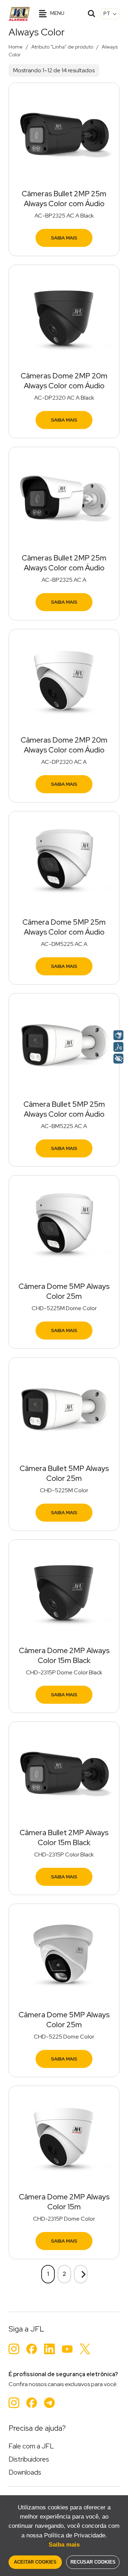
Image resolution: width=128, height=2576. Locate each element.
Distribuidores (29, 2459)
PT (107, 13)
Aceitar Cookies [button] (35, 2562)
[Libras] (118, 1035)
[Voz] (118, 1047)
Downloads (25, 2472)
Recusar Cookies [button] (93, 2562)
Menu (57, 13)
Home (16, 47)
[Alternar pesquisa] (92, 14)
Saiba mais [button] (64, 2545)
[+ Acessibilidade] (118, 1059)
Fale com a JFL (31, 2446)
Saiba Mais (64, 238)
